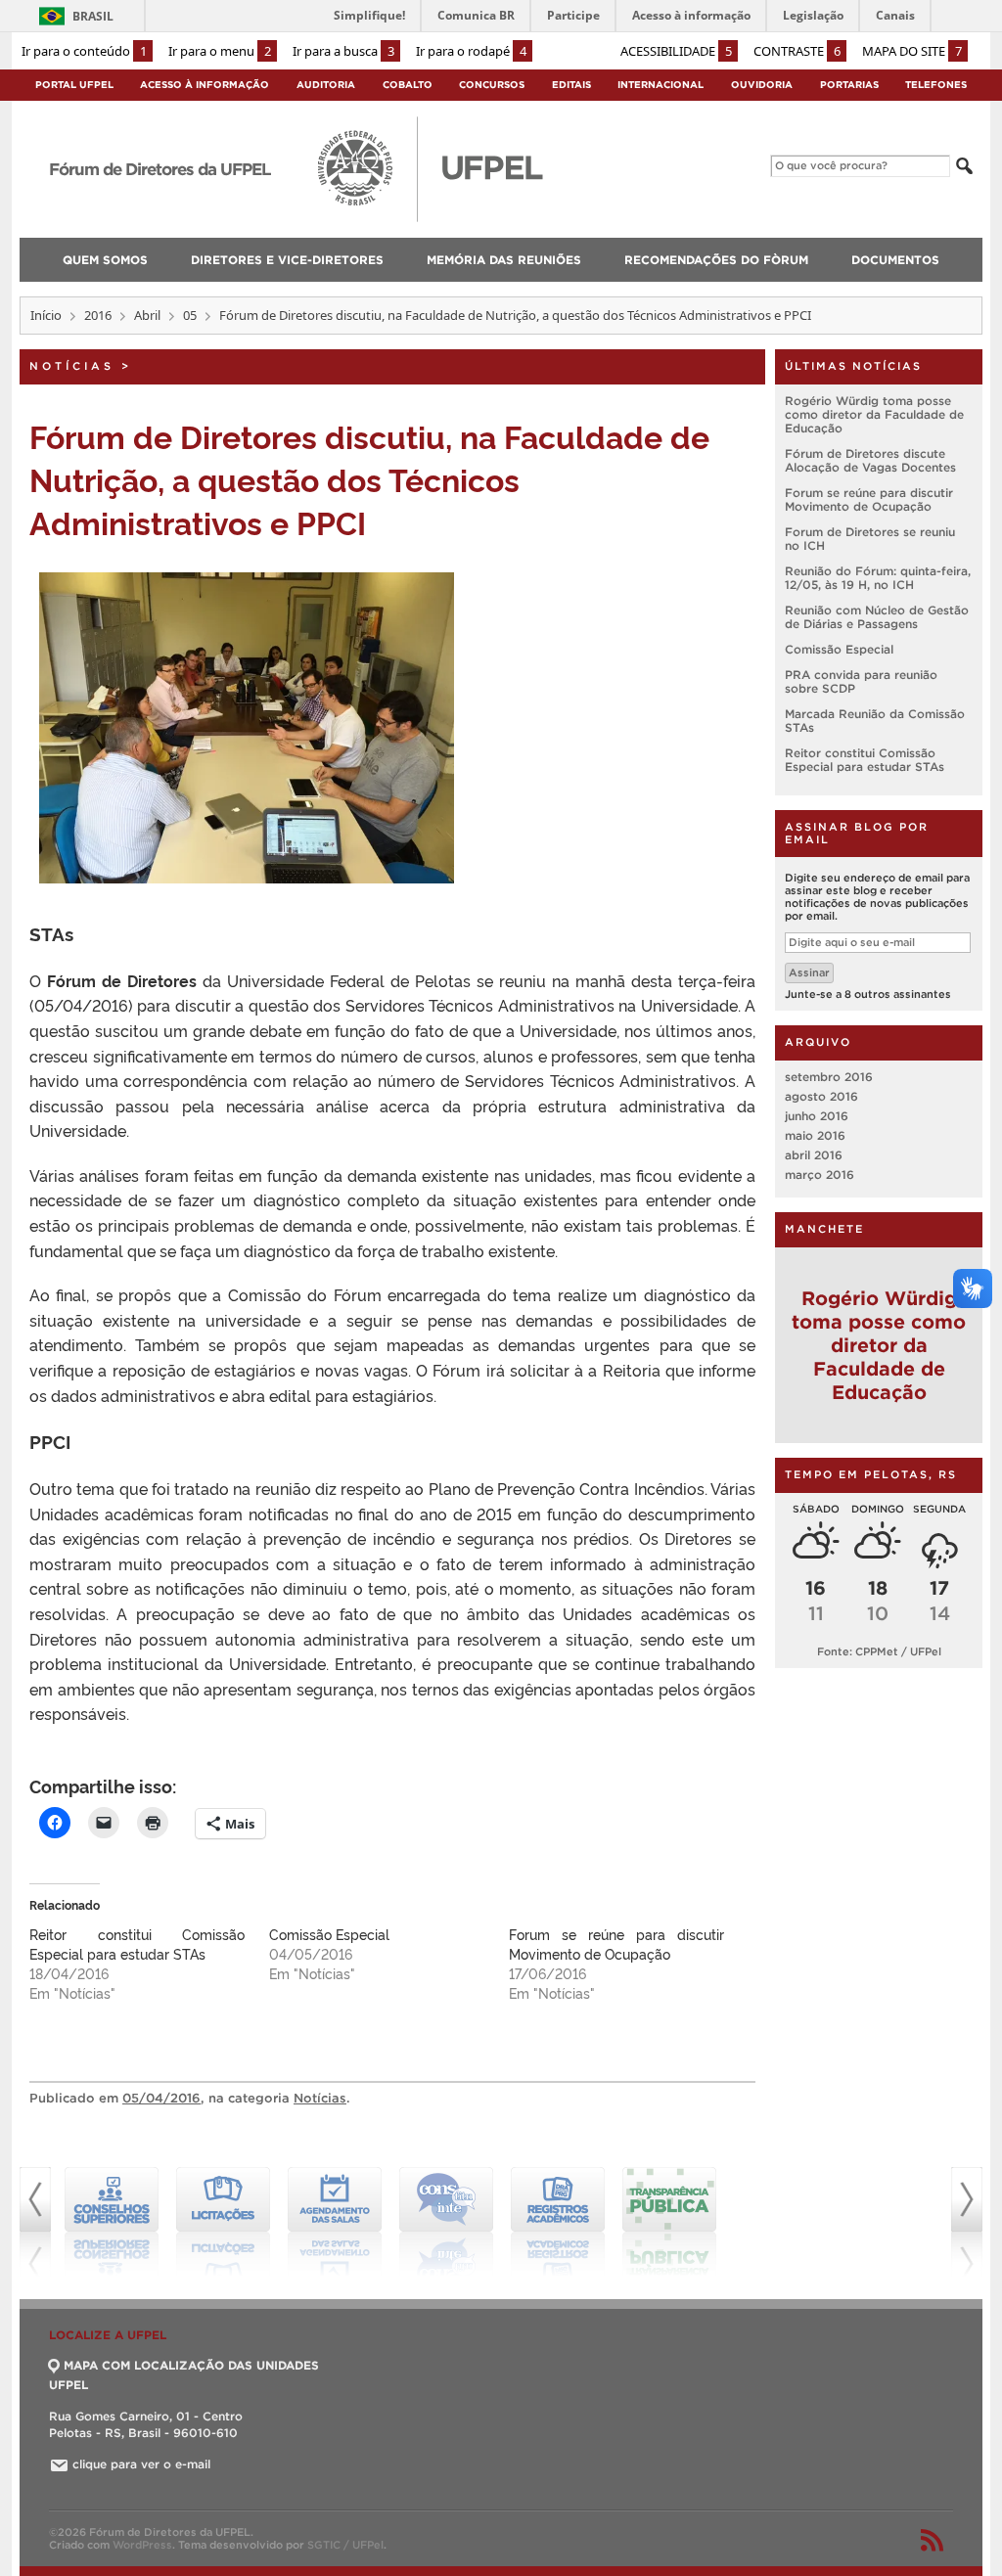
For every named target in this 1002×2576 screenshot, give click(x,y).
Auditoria (326, 85)
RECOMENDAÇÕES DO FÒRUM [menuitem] (716, 260)
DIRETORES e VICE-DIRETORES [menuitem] (287, 260)
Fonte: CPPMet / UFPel (879, 1651)
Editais (571, 85)
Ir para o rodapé (471, 51)
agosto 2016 (821, 1096)
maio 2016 (815, 1135)
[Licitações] (223, 2222)
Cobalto (408, 85)
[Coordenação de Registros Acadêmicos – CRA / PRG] (558, 2222)
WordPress (142, 2545)
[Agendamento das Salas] (335, 2222)
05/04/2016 (161, 2098)
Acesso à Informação (205, 85)
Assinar (809, 972)
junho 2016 (817, 1116)
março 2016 (820, 1175)
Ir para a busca (343, 51)
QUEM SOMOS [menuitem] (105, 260)
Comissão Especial (329, 1934)
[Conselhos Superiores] (112, 2222)
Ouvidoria (762, 85)
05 (190, 315)
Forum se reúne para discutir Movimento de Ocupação (616, 1943)
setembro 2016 (829, 1077)
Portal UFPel (74, 85)
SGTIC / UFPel (345, 2545)
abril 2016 (814, 1155)
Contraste (797, 51)
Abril (147, 315)
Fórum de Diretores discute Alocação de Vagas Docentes (870, 460)
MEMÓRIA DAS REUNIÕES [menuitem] (504, 260)
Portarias (849, 85)
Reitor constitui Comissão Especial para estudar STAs (137, 1943)
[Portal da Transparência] (669, 2222)
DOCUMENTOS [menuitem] (895, 260)
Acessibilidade (676, 51)
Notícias (72, 366)
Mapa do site (912, 51)
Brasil (93, 16)
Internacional (660, 85)
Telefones (936, 85)
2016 (98, 315)
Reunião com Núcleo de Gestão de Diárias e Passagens (877, 617)
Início (46, 315)
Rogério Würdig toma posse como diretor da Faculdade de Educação (874, 414)
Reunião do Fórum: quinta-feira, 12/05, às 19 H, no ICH (878, 578)
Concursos (492, 85)
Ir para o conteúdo (84, 51)
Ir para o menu (220, 51)
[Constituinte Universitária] (446, 2222)
